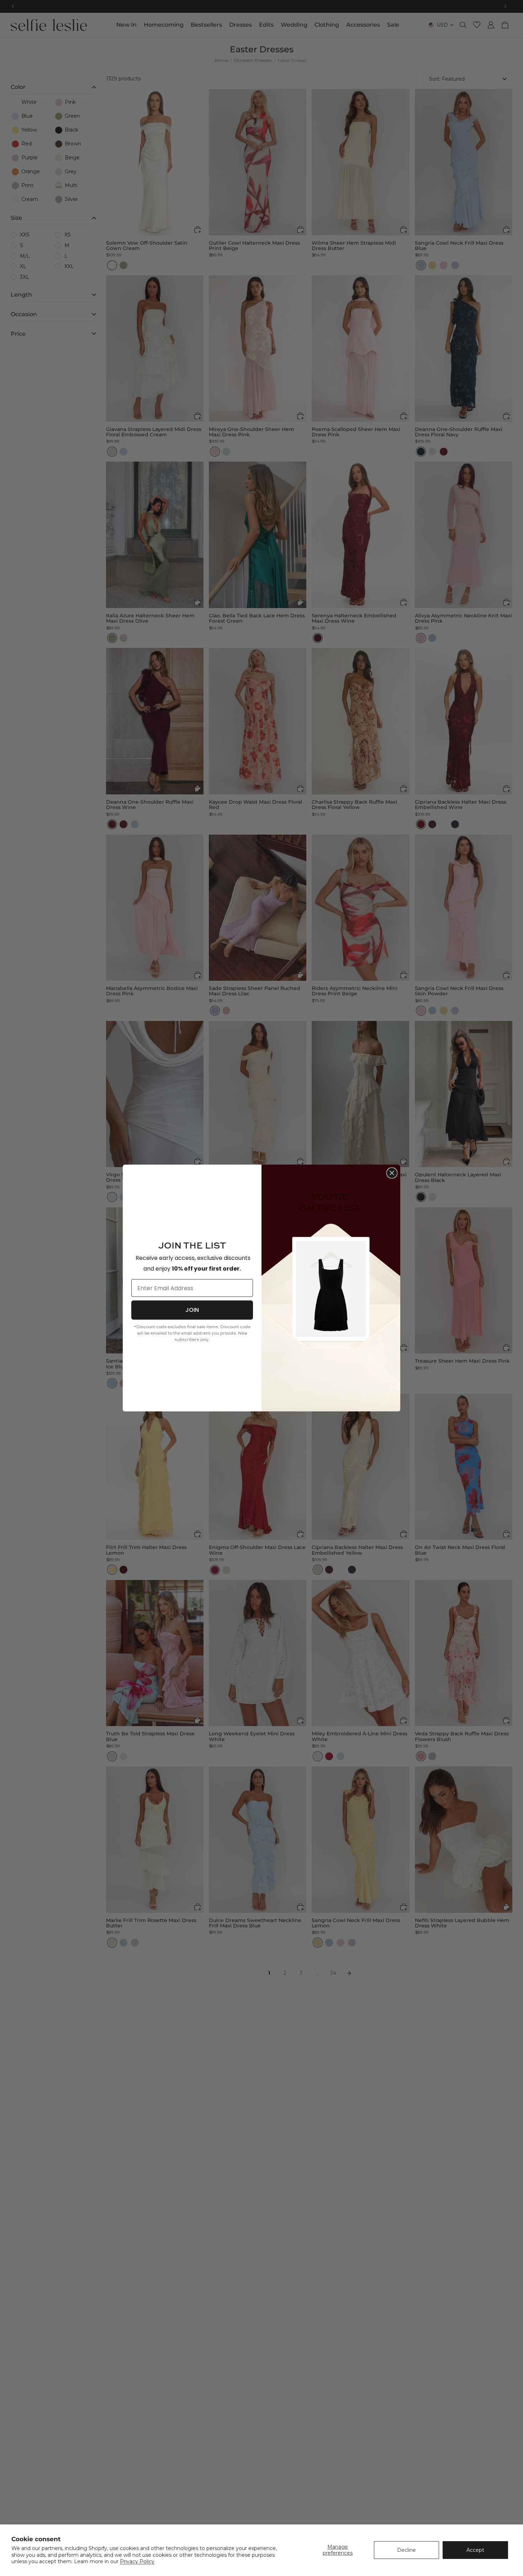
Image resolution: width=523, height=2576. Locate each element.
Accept (475, 2550)
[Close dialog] (392, 1173)
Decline (406, 2550)
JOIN (192, 1310)
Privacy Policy (137, 2561)
